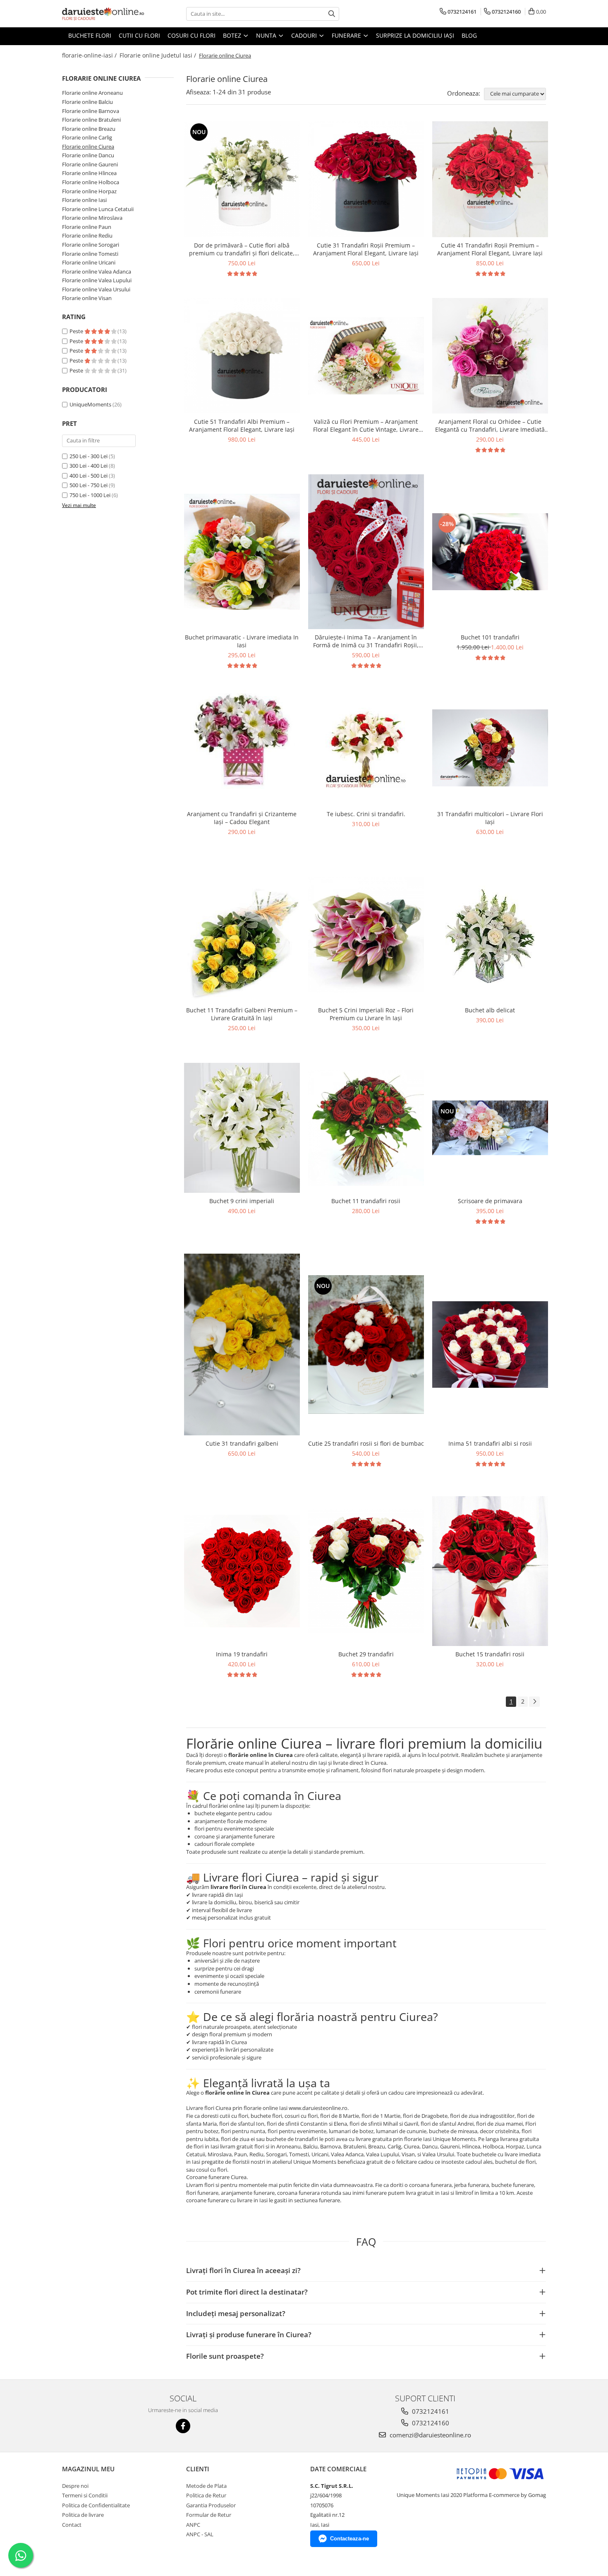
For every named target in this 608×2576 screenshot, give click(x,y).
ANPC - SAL (200, 2534)
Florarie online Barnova (91, 111)
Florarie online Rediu (87, 235)
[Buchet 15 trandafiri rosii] (490, 1571)
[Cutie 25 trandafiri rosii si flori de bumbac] (366, 1344)
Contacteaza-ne (349, 2539)
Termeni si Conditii (85, 2495)
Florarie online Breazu (89, 129)
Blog (469, 35)
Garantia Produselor (211, 2505)
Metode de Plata (206, 2486)
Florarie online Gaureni (90, 164)
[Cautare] (332, 14)
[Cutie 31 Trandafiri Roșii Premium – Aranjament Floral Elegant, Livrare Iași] (366, 179)
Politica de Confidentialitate (96, 2505)
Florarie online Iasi (84, 200)
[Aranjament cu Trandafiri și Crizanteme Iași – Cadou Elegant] (242, 748)
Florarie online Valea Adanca (97, 272)
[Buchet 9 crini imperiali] (242, 1128)
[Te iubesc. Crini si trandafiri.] (366, 748)
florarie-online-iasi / (90, 55)
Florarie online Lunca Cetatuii (98, 209)
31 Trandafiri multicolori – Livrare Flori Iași (490, 818)
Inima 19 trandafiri (242, 1654)
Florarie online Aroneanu (92, 93)
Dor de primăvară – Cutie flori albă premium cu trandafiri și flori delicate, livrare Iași (242, 249)
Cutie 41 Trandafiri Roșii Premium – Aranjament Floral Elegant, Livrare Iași (490, 249)
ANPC (193, 2525)
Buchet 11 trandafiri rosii (366, 1201)
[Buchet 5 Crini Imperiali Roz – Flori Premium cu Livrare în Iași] (366, 935)
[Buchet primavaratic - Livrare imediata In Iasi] (242, 552)
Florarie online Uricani (89, 262)
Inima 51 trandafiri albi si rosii (490, 1443)
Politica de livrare (83, 2515)
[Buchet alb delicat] (490, 934)
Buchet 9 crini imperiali (242, 1201)
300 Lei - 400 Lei (89, 466)
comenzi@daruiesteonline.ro (430, 2435)
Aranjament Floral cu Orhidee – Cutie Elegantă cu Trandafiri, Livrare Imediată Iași (490, 425)
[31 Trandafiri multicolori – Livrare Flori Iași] (490, 748)
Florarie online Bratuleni (91, 120)
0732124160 (430, 2423)
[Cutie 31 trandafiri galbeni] (242, 1344)
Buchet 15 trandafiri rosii (490, 1654)
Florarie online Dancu (88, 155)
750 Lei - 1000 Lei (90, 495)
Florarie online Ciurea (88, 147)
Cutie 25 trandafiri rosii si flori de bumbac (366, 1443)
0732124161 (430, 2411)
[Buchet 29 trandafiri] (366, 1571)
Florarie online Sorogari (91, 245)
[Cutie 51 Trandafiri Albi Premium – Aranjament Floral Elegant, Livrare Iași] (242, 356)
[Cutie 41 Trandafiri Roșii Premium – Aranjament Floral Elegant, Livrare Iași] (490, 179)
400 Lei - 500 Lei (89, 476)
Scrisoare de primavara (490, 1201)
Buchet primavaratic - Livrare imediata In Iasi (242, 641)
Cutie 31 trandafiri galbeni (242, 1443)
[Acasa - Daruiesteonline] (103, 14)
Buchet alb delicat (490, 1010)
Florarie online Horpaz (89, 191)
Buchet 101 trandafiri (490, 637)
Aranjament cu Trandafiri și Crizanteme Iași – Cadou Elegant (242, 818)
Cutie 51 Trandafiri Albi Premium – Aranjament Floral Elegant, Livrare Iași (242, 425)
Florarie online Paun (87, 227)
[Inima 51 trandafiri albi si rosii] (490, 1345)
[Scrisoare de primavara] (490, 1128)
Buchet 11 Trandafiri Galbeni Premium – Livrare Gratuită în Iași (242, 1014)
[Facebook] (183, 2426)
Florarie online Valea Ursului (96, 289)
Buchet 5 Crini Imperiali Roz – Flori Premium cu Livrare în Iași (366, 1014)
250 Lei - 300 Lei (89, 456)
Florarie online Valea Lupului (97, 280)
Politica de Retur (206, 2495)
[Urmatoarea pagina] (534, 1702)
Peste (77, 331)
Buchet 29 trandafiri (366, 1654)
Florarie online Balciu (87, 102)
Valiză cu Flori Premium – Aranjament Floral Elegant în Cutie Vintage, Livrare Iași (366, 425)
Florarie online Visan (87, 298)
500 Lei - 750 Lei (89, 485)
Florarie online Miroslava (92, 218)
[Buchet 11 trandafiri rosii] (366, 1128)
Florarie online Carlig (87, 137)
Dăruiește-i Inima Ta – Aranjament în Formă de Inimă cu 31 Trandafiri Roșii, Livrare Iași (366, 641)
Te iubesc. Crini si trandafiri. (366, 814)
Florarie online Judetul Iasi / (159, 55)
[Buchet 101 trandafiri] (490, 552)
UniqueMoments (90, 404)
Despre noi (75, 2486)
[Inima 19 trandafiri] (242, 1571)
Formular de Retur (209, 2515)
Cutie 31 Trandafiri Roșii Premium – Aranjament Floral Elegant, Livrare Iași (366, 249)
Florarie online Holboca (91, 182)
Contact (72, 2525)
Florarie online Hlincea (89, 173)
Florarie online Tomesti (90, 254)
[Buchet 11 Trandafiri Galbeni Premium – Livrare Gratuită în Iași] (242, 934)
